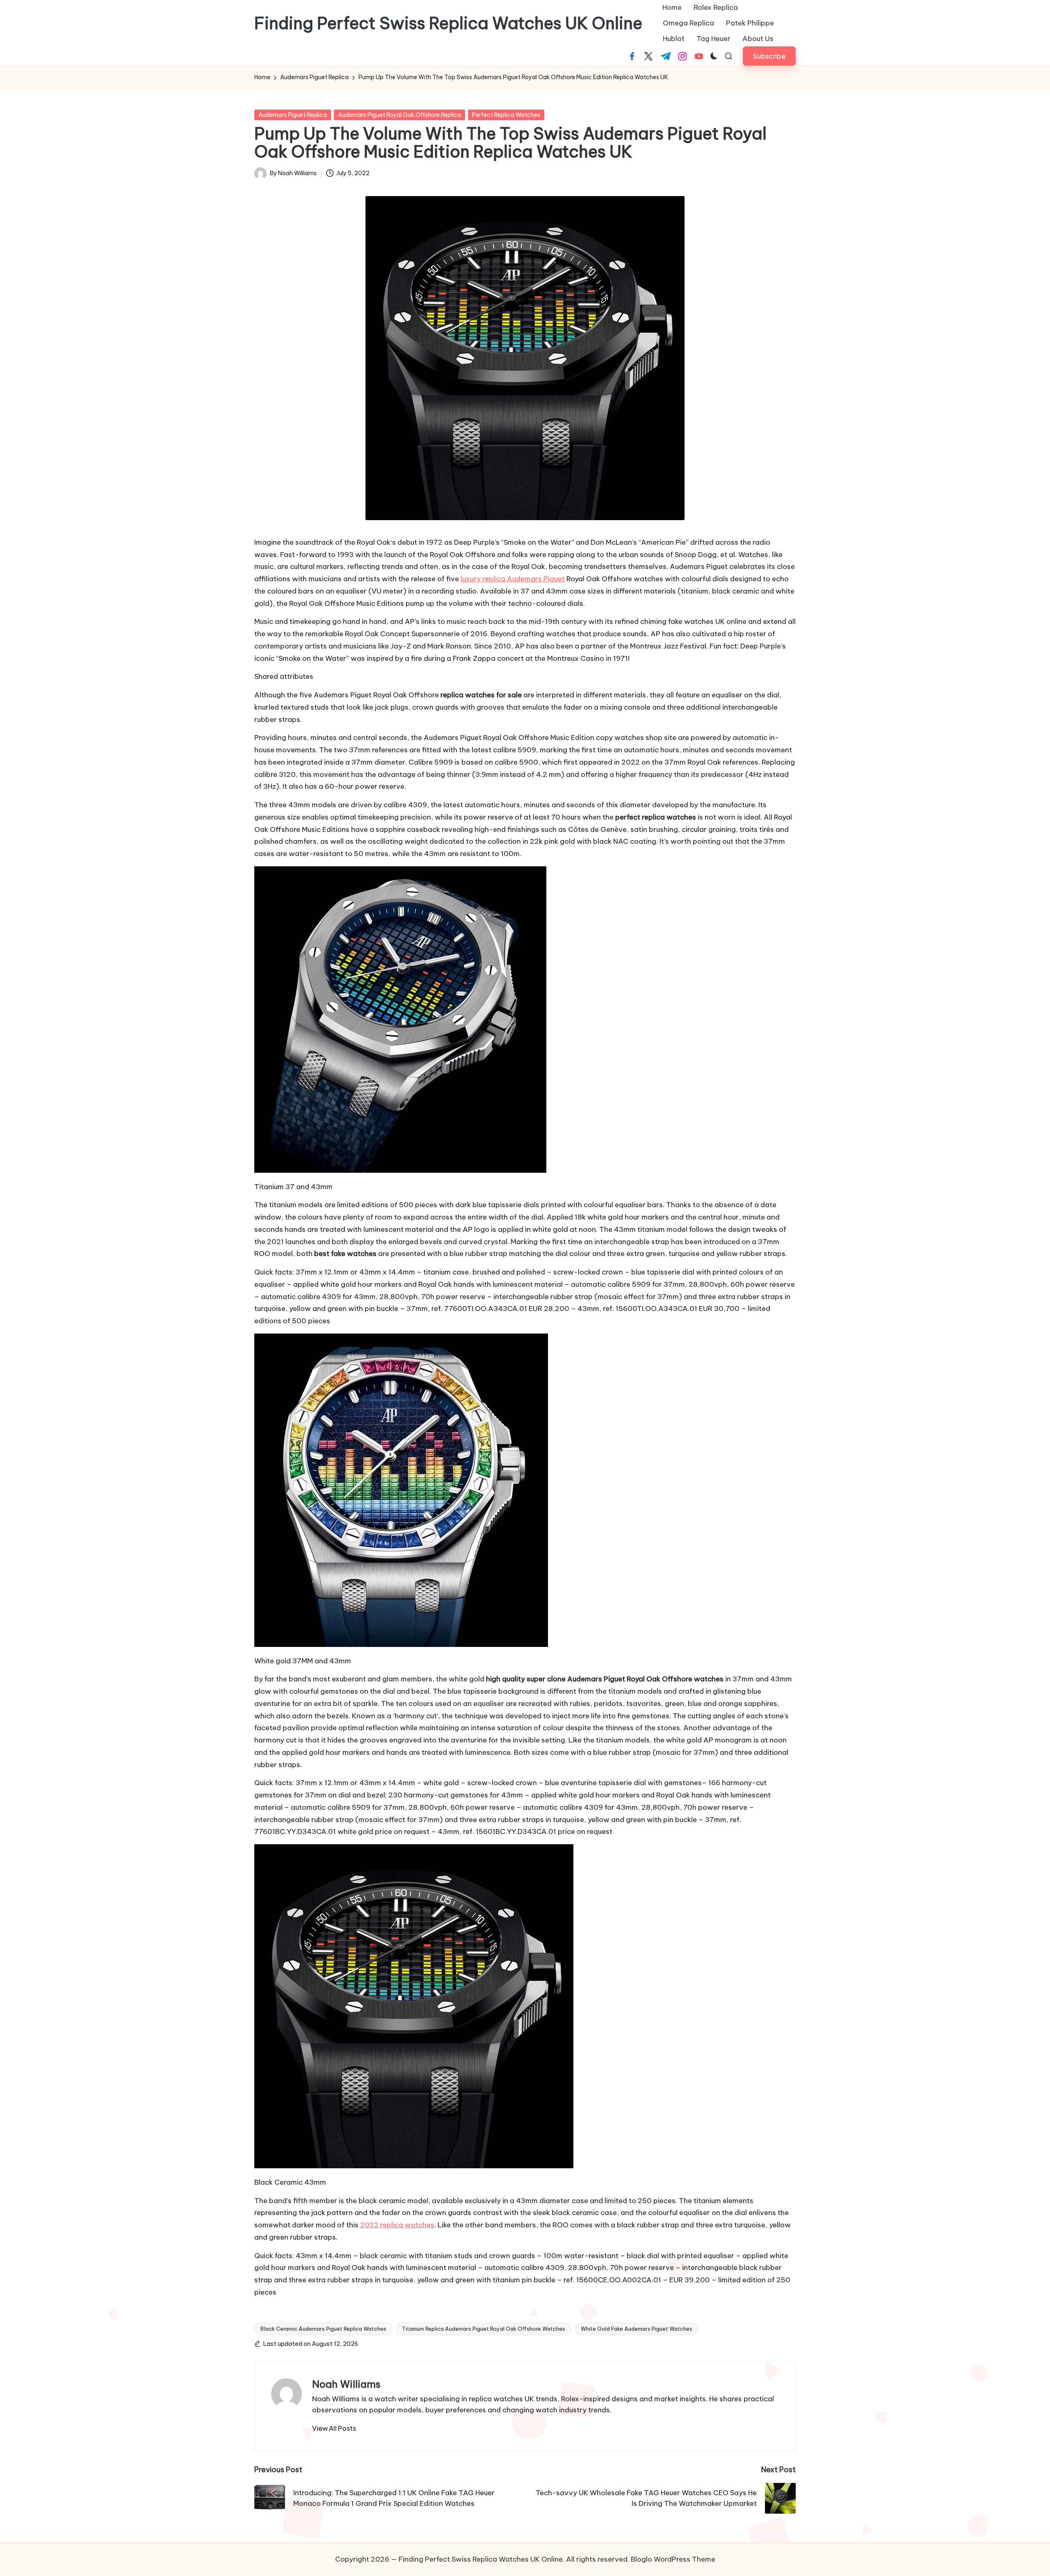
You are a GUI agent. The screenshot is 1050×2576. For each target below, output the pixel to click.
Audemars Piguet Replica (293, 115)
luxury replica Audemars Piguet (513, 579)
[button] (769, 56)
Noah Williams (346, 2384)
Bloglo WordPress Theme (673, 2559)
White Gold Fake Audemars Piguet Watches (637, 2329)
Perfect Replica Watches (506, 115)
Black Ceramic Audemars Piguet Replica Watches (323, 2329)
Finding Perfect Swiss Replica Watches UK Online (448, 23)
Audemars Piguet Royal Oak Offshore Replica (399, 115)
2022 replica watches (397, 2225)
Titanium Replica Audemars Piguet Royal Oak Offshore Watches (484, 2329)
